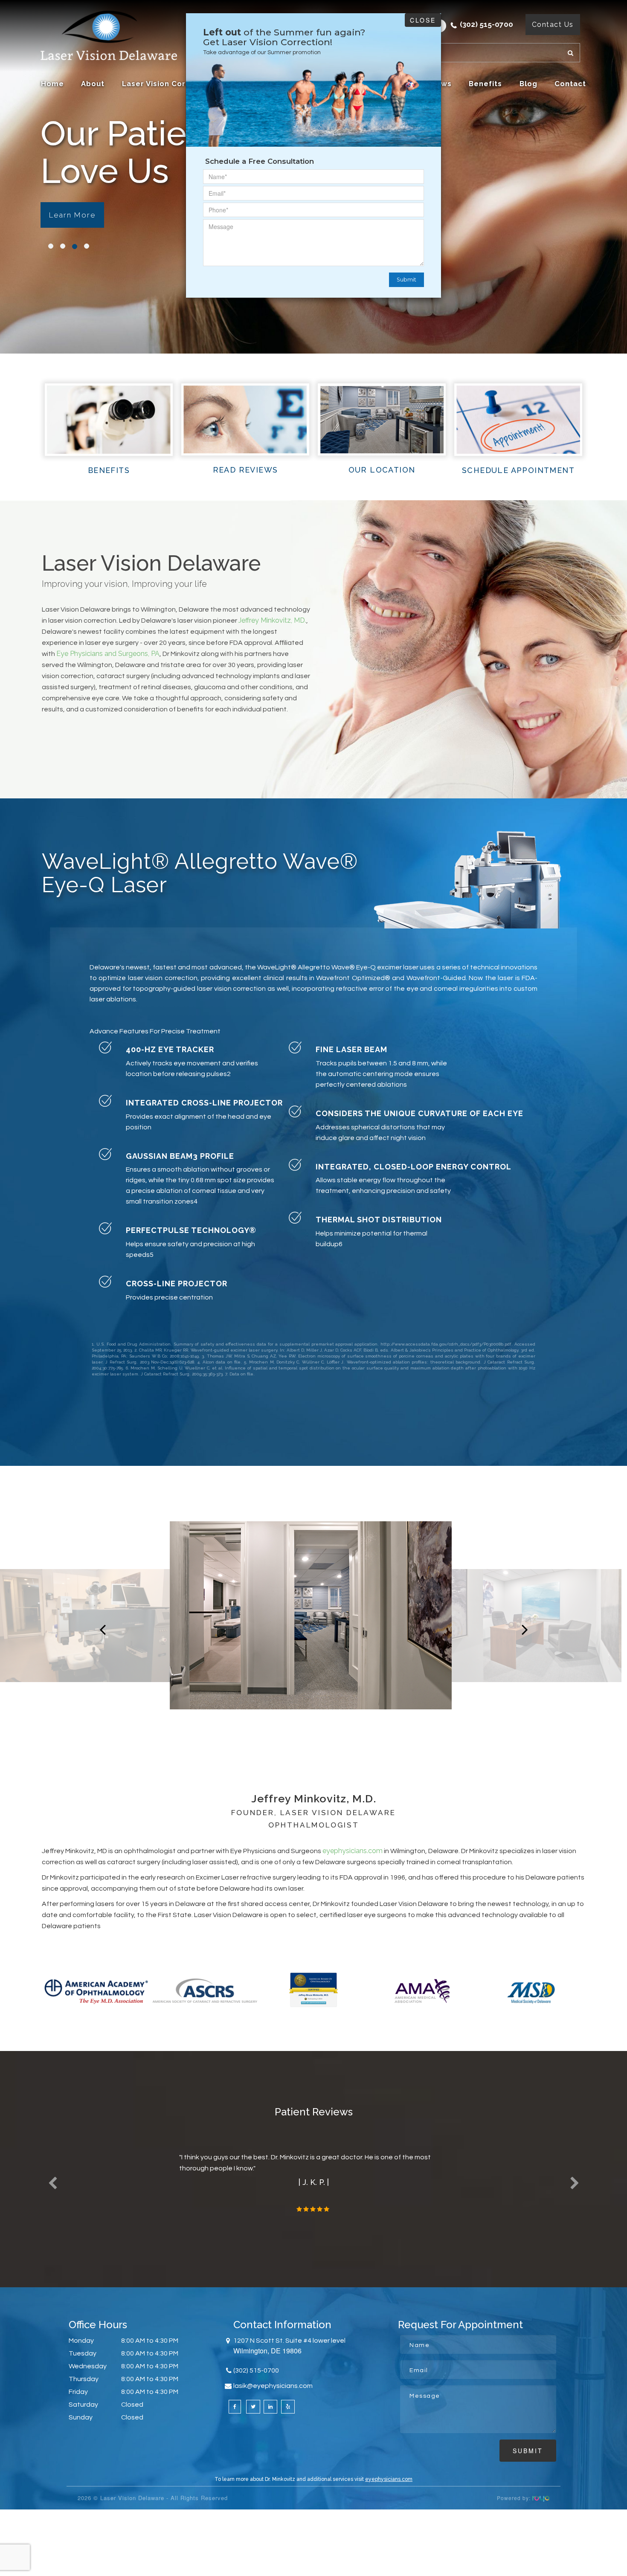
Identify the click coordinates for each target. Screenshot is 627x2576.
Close (423, 20)
